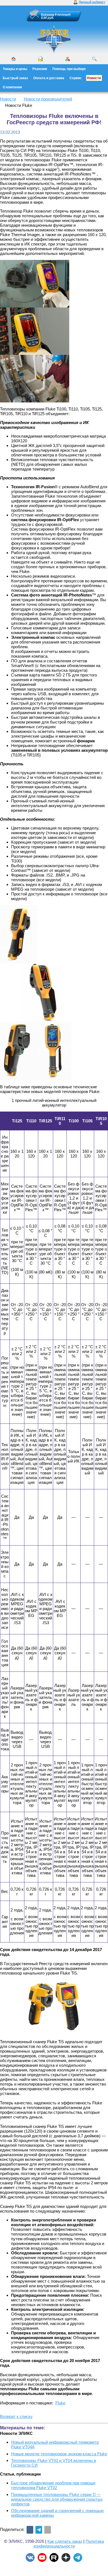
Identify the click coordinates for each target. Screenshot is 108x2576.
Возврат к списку (16, 2416)
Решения (40, 69)
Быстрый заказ (15, 78)
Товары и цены (15, 69)
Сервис (76, 78)
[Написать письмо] (40, 59)
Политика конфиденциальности (69, 2544)
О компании (12, 87)
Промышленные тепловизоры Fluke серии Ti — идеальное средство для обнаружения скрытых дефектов (57, 2499)
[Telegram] (39, 2530)
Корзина (47, 14)
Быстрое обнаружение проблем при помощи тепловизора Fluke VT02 (53, 2485)
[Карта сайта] (68, 59)
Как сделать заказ (65, 2541)
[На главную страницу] (54, 53)
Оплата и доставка (49, 78)
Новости (94, 78)
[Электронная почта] (48, 2530)
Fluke (60, 2403)
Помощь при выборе (69, 69)
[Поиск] (94, 59)
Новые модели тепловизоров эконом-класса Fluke (59, 2454)
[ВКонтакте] (30, 2530)
